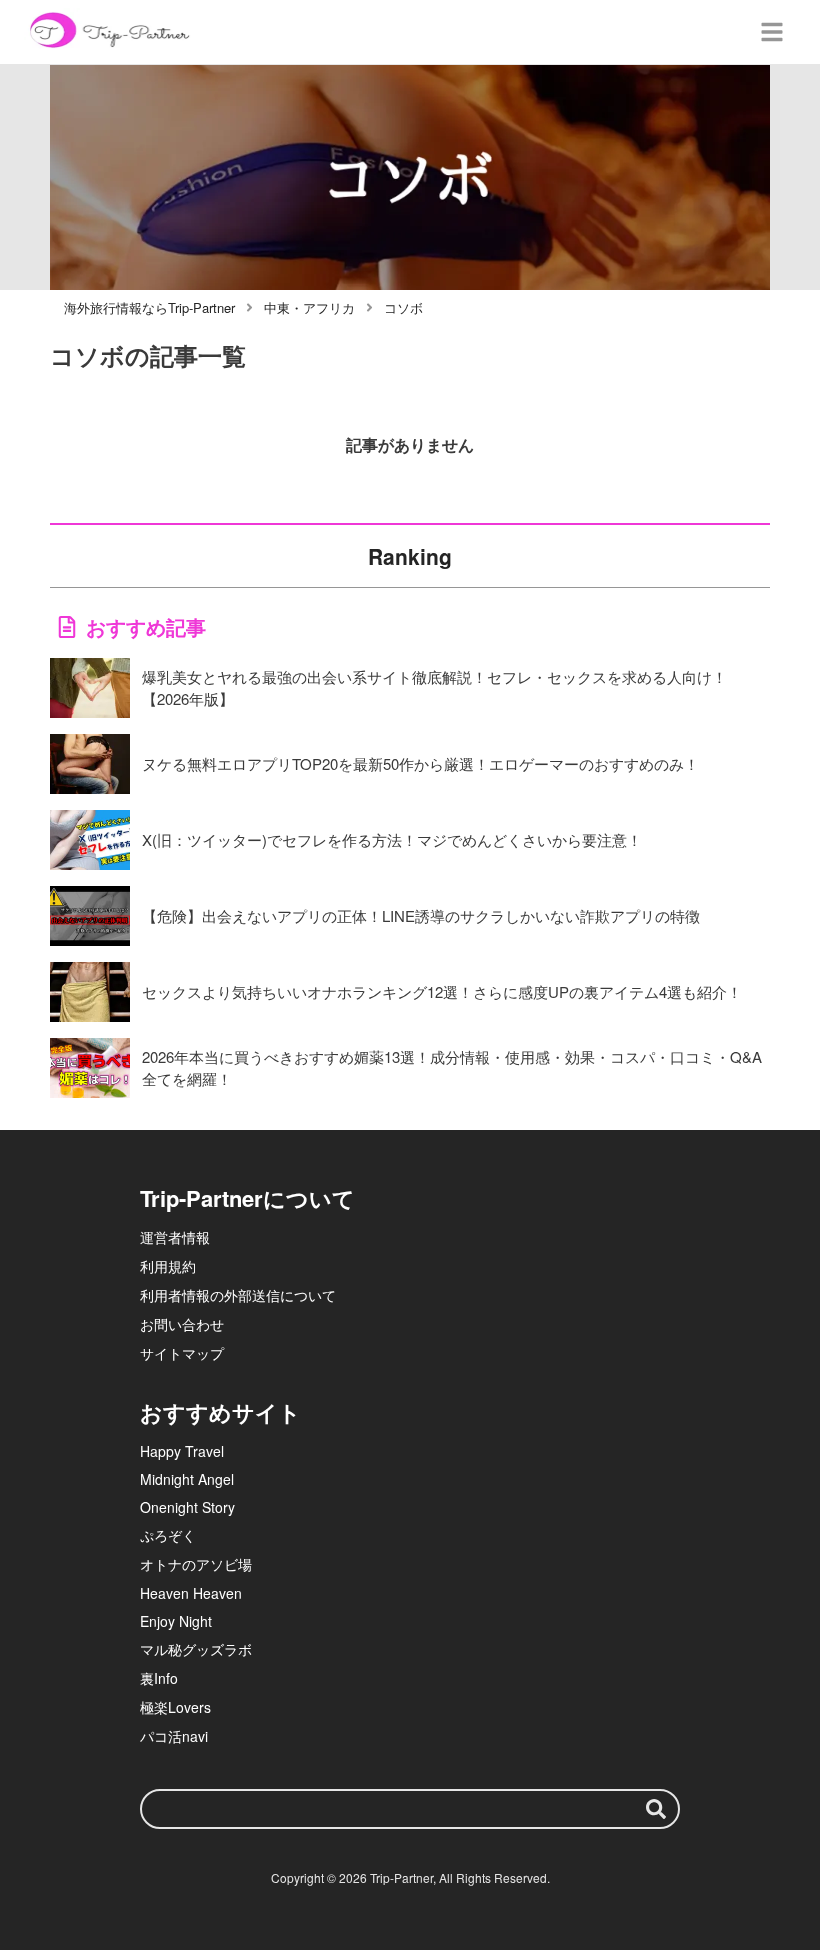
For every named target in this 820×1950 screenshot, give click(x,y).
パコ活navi (174, 1736)
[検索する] (656, 1809)
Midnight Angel (187, 1479)
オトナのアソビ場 (196, 1564)
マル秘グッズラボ (196, 1649)
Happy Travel (182, 1451)
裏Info (159, 1678)
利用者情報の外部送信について (238, 1295)
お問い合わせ (182, 1324)
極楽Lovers (175, 1707)
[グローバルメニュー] (772, 32)
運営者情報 (175, 1237)
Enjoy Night (176, 1621)
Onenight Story (187, 1507)
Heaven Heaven (191, 1593)
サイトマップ (182, 1353)
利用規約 (168, 1266)
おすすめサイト (220, 1412)
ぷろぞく (168, 1535)
